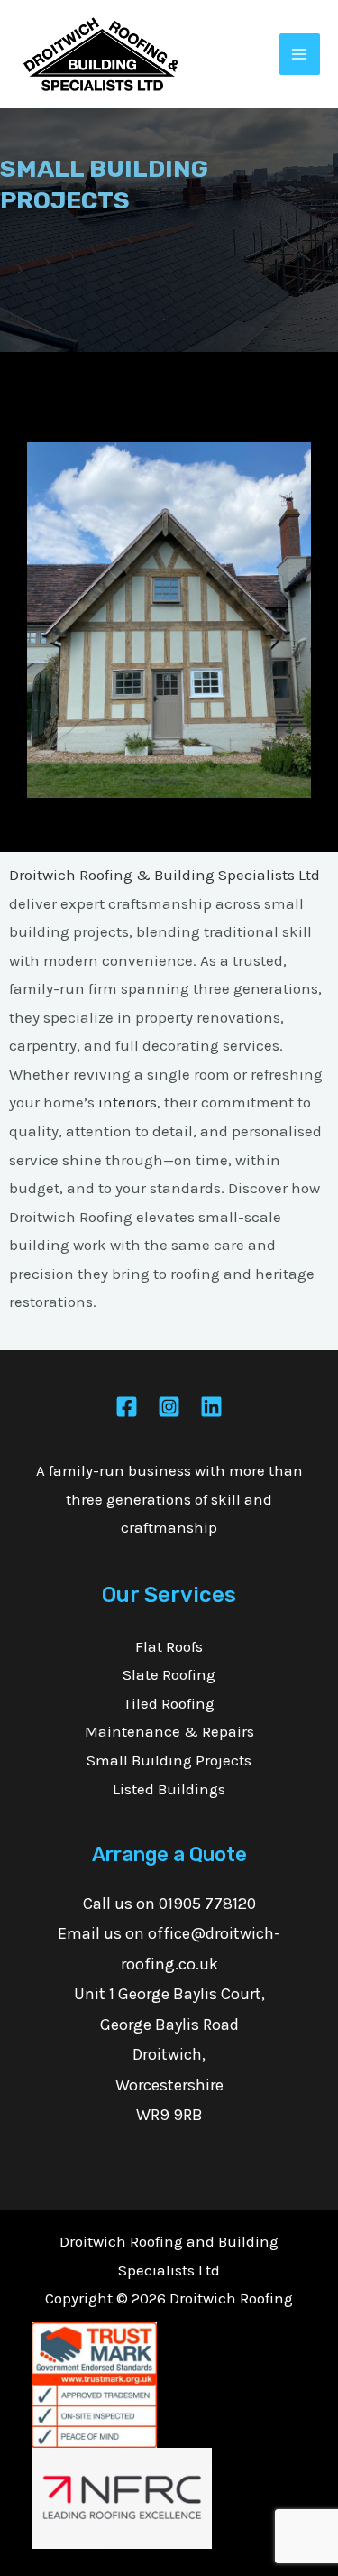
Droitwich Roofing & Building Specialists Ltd (164, 875)
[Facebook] (127, 1407)
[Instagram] (169, 1407)
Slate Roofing (169, 1674)
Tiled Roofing (169, 1703)
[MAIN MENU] (300, 54)
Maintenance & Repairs (169, 1731)
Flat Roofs (169, 1646)
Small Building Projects (169, 1760)
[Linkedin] (211, 1407)
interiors (128, 1102)
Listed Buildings (169, 1789)
